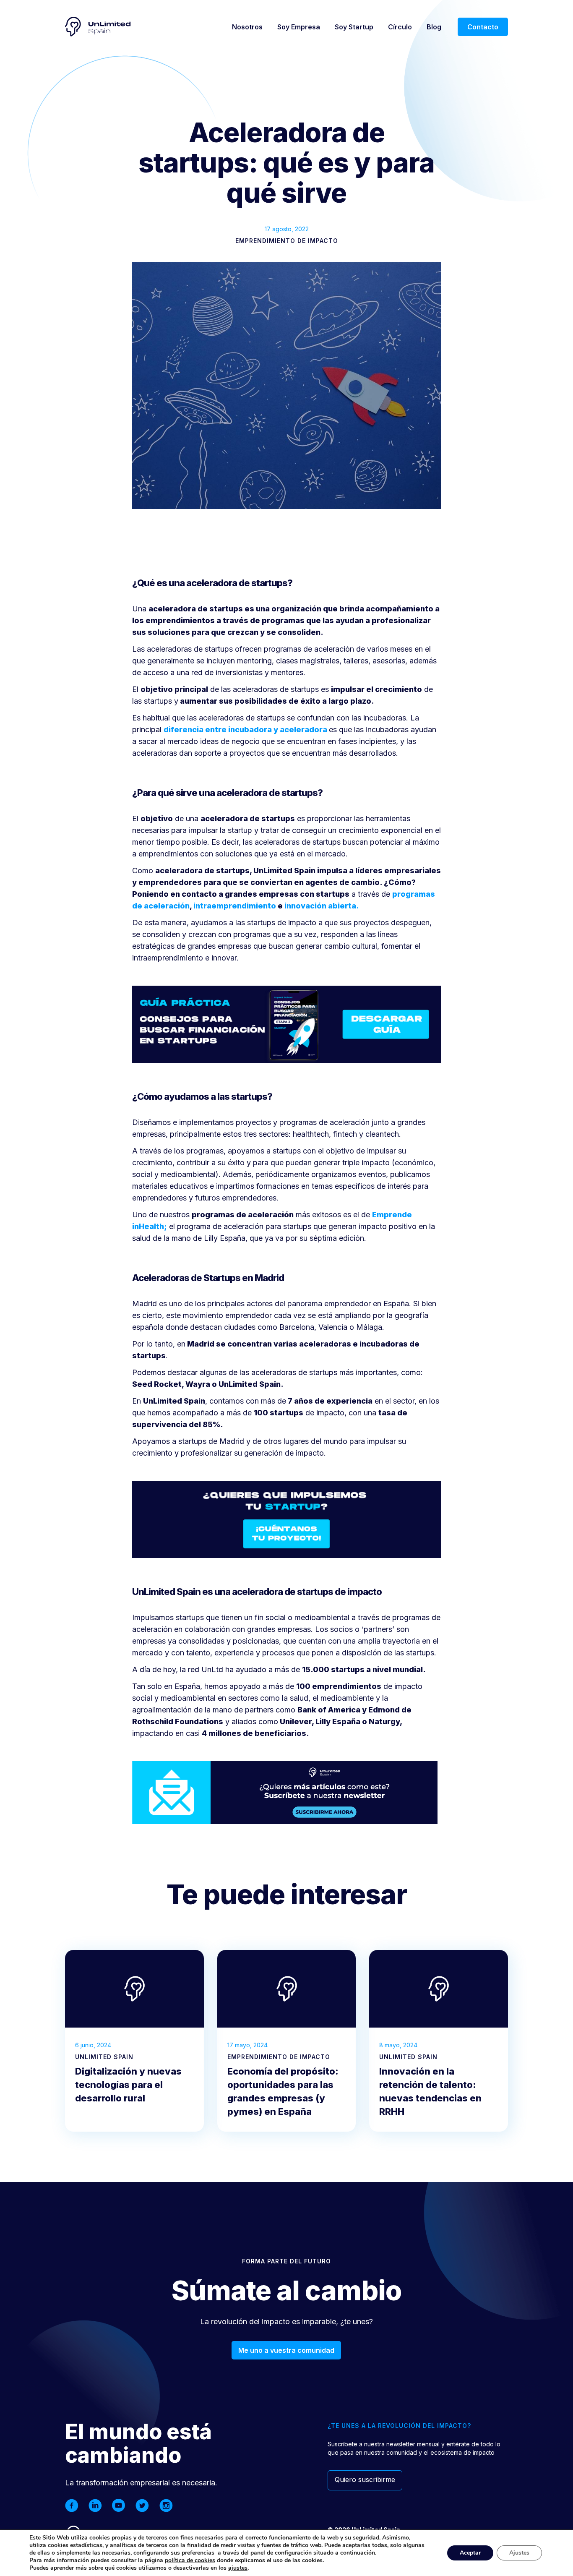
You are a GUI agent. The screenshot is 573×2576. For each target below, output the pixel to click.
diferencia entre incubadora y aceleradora (245, 729)
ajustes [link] (238, 2568)
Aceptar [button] (470, 2553)
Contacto (483, 27)
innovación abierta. (322, 906)
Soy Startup (354, 27)
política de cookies (190, 2560)
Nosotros (247, 27)
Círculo (400, 27)
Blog (434, 27)
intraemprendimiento (235, 906)
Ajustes (519, 2553)
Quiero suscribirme (365, 2479)
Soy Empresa (299, 27)
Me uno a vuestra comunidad (286, 2350)
